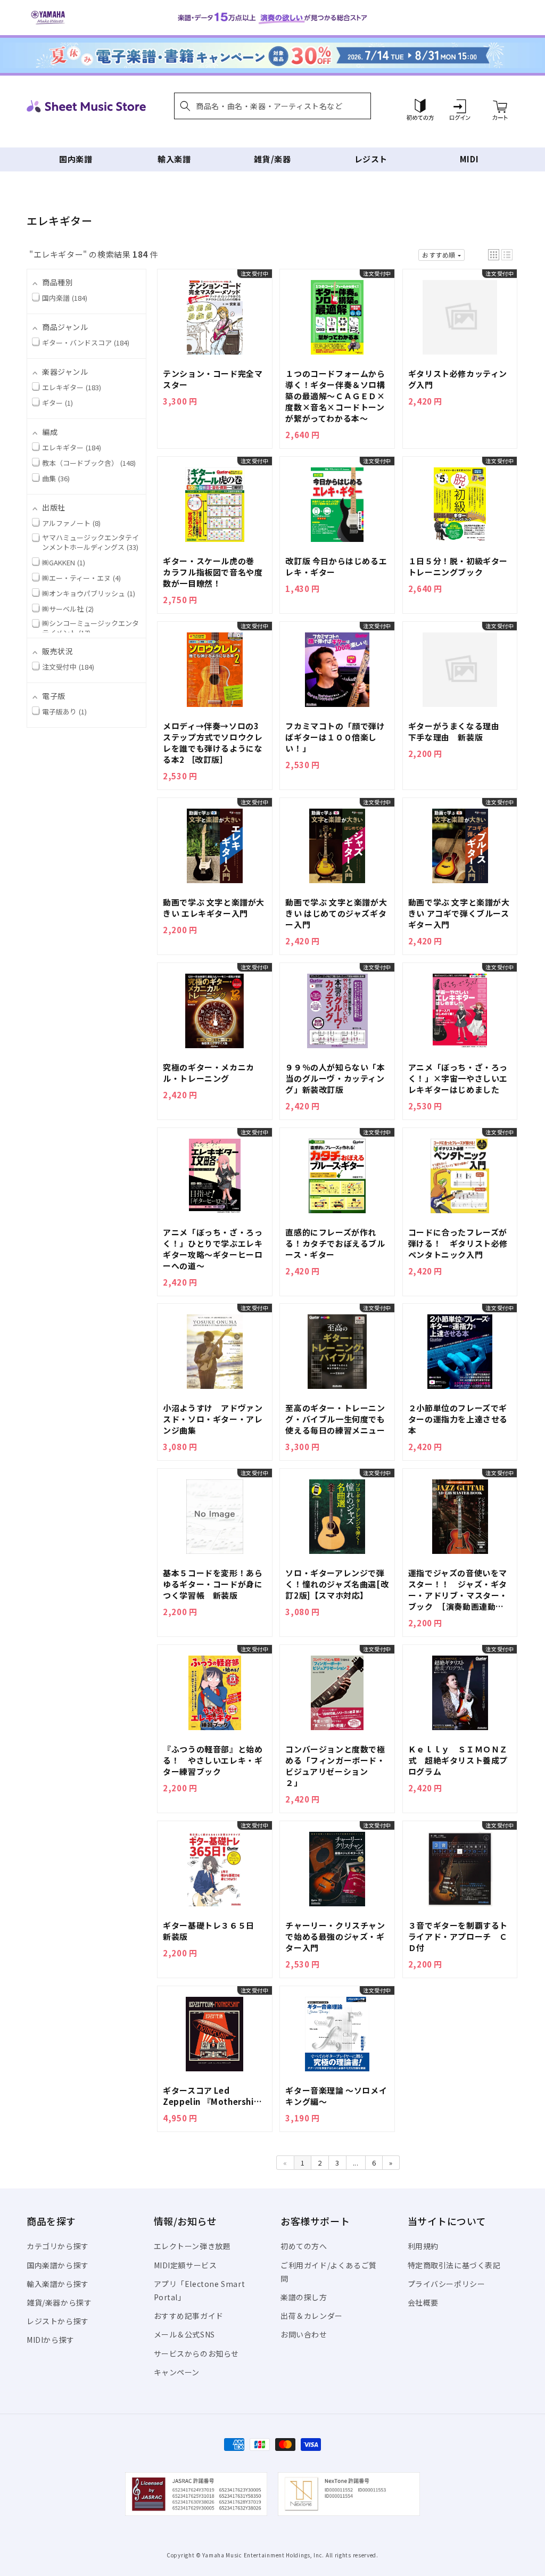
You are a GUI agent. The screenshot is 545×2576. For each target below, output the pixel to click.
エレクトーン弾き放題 (192, 2246)
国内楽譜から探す (58, 2265)
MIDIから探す (51, 2340)
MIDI (469, 159)
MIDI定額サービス (185, 2265)
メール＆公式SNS (184, 2334)
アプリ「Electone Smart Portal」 (200, 2290)
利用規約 (423, 2246)
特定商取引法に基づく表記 (454, 2265)
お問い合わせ (304, 2334)
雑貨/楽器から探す (59, 2302)
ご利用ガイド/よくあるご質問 (329, 2272)
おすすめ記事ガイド (189, 2316)
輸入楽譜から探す (58, 2284)
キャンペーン (177, 2372)
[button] (272, 106)
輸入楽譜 (174, 159)
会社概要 (423, 2302)
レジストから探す (58, 2321)
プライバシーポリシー (447, 2284)
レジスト (371, 159)
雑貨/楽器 (272, 159)
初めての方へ (304, 2246)
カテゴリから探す (58, 2246)
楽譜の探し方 (304, 2297)
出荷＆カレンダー (312, 2316)
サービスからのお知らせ (197, 2353)
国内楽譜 (76, 159)
